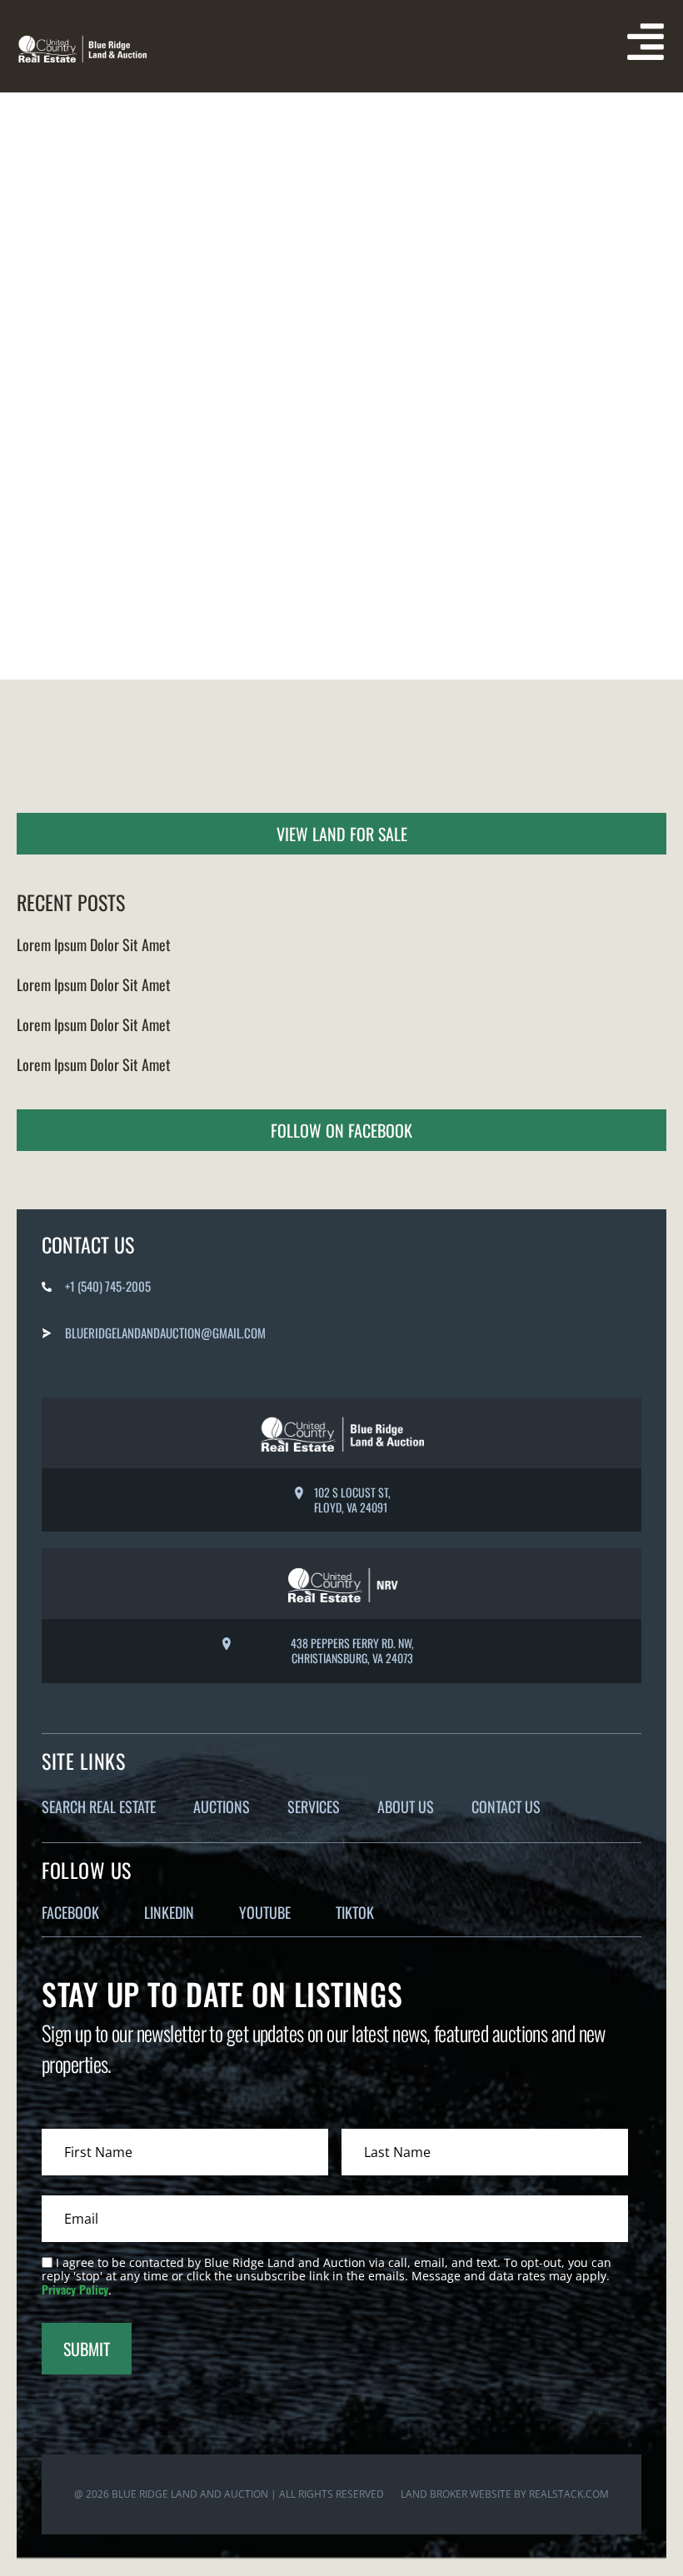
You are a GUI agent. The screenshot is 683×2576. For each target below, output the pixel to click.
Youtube (265, 1912)
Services (314, 1806)
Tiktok (355, 1912)
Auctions (222, 1806)
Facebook (70, 1912)
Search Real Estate (99, 1806)
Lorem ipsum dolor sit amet (94, 944)
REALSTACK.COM (569, 2494)
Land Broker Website (456, 2494)
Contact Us (506, 1806)
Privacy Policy (75, 2289)
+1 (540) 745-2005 (108, 1286)
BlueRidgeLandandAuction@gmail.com (165, 1333)
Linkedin (169, 1912)
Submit (87, 2349)
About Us (406, 1806)
